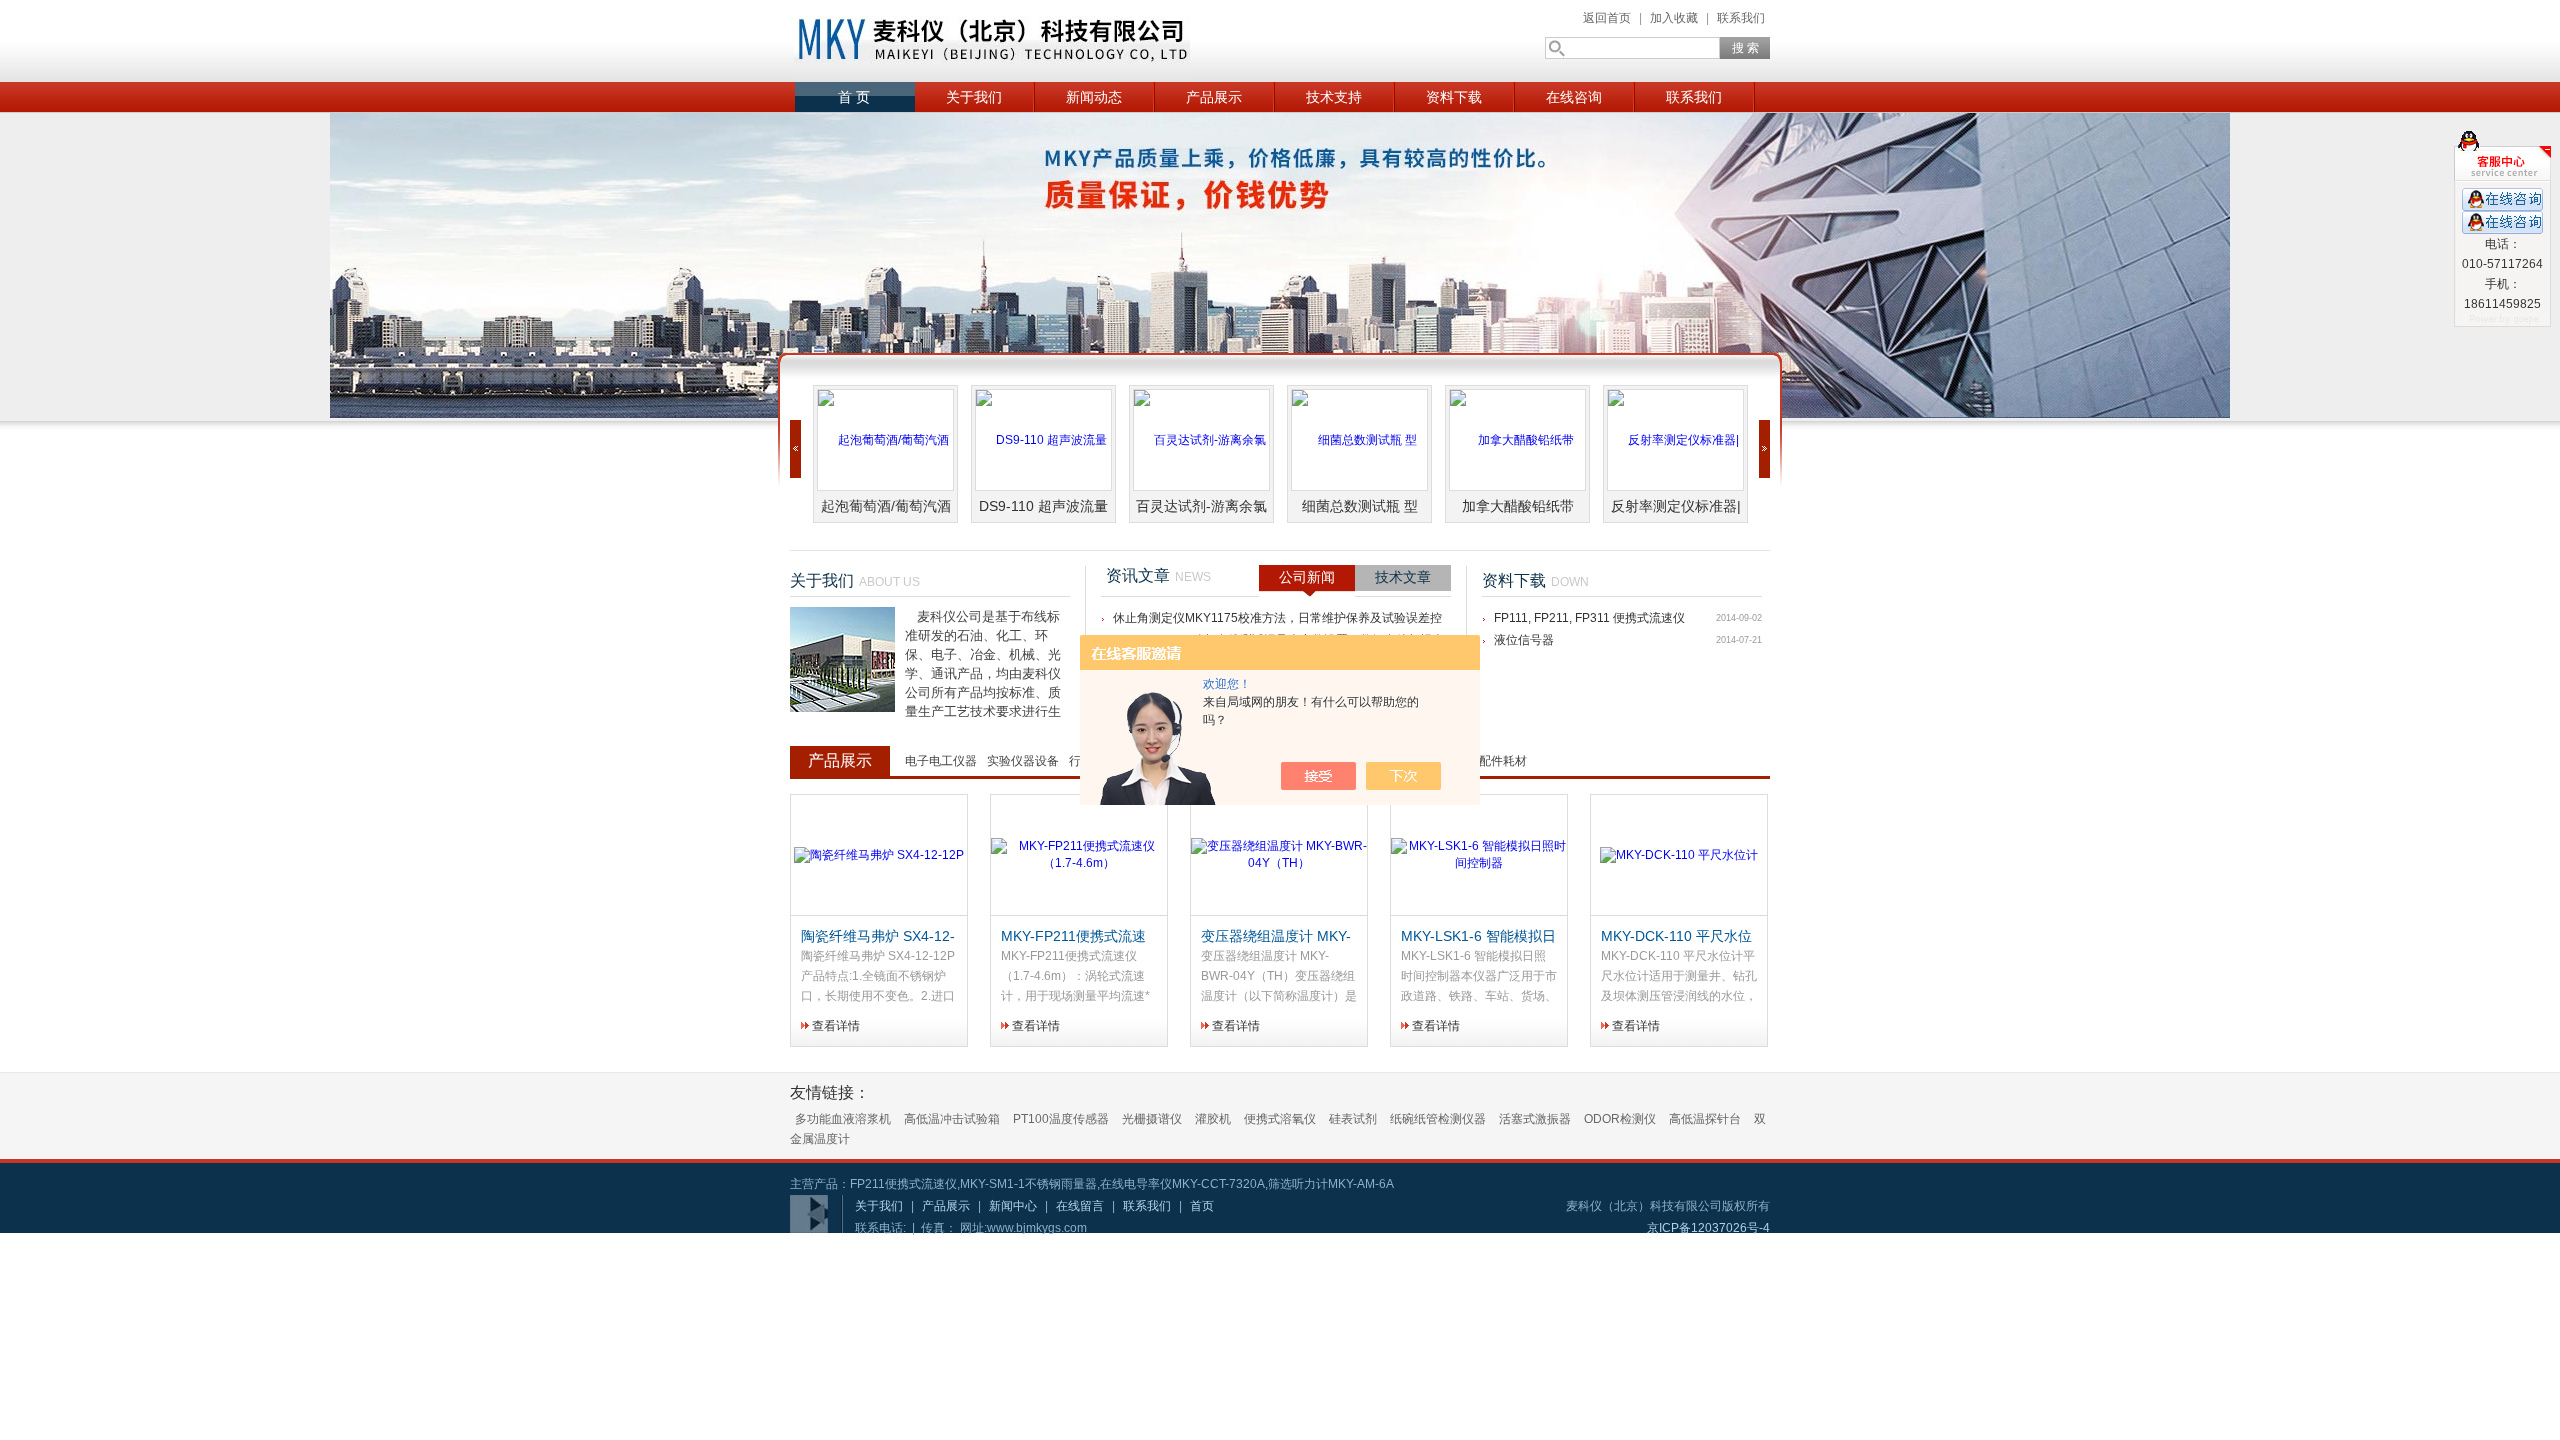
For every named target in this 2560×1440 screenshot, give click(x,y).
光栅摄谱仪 (1152, 1119)
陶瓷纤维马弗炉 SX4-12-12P (878, 937)
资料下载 (1454, 97)
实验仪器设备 (1023, 761)
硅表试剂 (1353, 1119)
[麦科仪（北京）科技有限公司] (990, 41)
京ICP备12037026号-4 (1708, 1228)
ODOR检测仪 (1620, 1119)
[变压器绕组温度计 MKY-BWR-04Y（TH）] (1279, 855)
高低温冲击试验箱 (952, 1119)
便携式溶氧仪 (1280, 1119)
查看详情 (836, 1026)
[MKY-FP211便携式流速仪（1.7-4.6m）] (1079, 855)
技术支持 (1334, 97)
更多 (1745, 766)
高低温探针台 (1705, 1119)
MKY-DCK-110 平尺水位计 (1676, 937)
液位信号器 (1524, 640)
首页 (1202, 1206)
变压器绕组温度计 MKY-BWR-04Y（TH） (1276, 937)
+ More (1055, 583)
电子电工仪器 (941, 761)
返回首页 (1607, 18)
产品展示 (1214, 97)
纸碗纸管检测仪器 (1438, 1119)
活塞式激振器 (1535, 1119)
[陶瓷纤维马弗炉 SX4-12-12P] (879, 855)
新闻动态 (1094, 97)
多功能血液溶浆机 (843, 1119)
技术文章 (1403, 577)
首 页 (854, 97)
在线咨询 (1574, 97)
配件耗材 (1503, 761)
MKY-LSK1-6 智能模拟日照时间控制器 (1478, 937)
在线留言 (1080, 1206)
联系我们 (1741, 18)
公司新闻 (1307, 577)
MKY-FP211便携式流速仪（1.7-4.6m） (1073, 937)
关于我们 (974, 97)
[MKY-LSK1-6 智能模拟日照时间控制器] (1479, 855)
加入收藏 (1674, 18)
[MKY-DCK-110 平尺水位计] (1679, 855)
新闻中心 (1013, 1206)
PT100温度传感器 (1061, 1119)
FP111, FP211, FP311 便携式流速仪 (1589, 618)
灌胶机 (1213, 1119)
